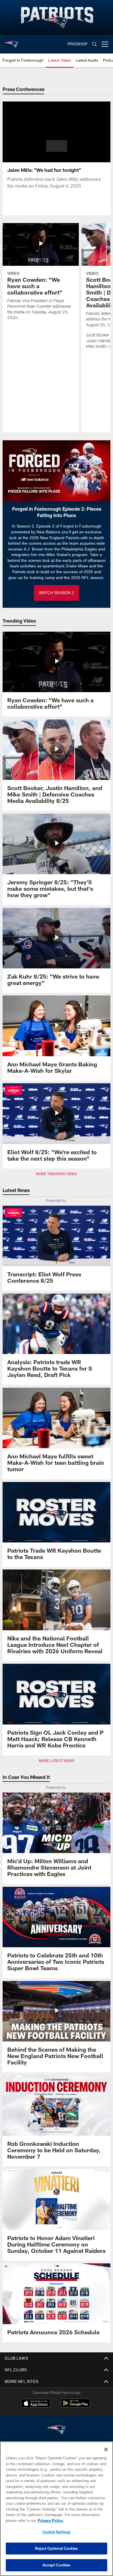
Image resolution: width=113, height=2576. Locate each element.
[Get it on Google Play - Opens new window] (75, 2406)
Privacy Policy (49, 2520)
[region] (57, 2509)
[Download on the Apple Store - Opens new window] (36, 2404)
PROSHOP (78, 44)
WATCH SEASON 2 (57, 593)
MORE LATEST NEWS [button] (57, 1761)
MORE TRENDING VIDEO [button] (57, 1174)
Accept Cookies (57, 2565)
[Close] (106, 2449)
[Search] (94, 44)
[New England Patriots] (57, 2430)
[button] (57, 146)
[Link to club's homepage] (12, 42)
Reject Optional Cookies (57, 2548)
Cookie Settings (57, 2532)
